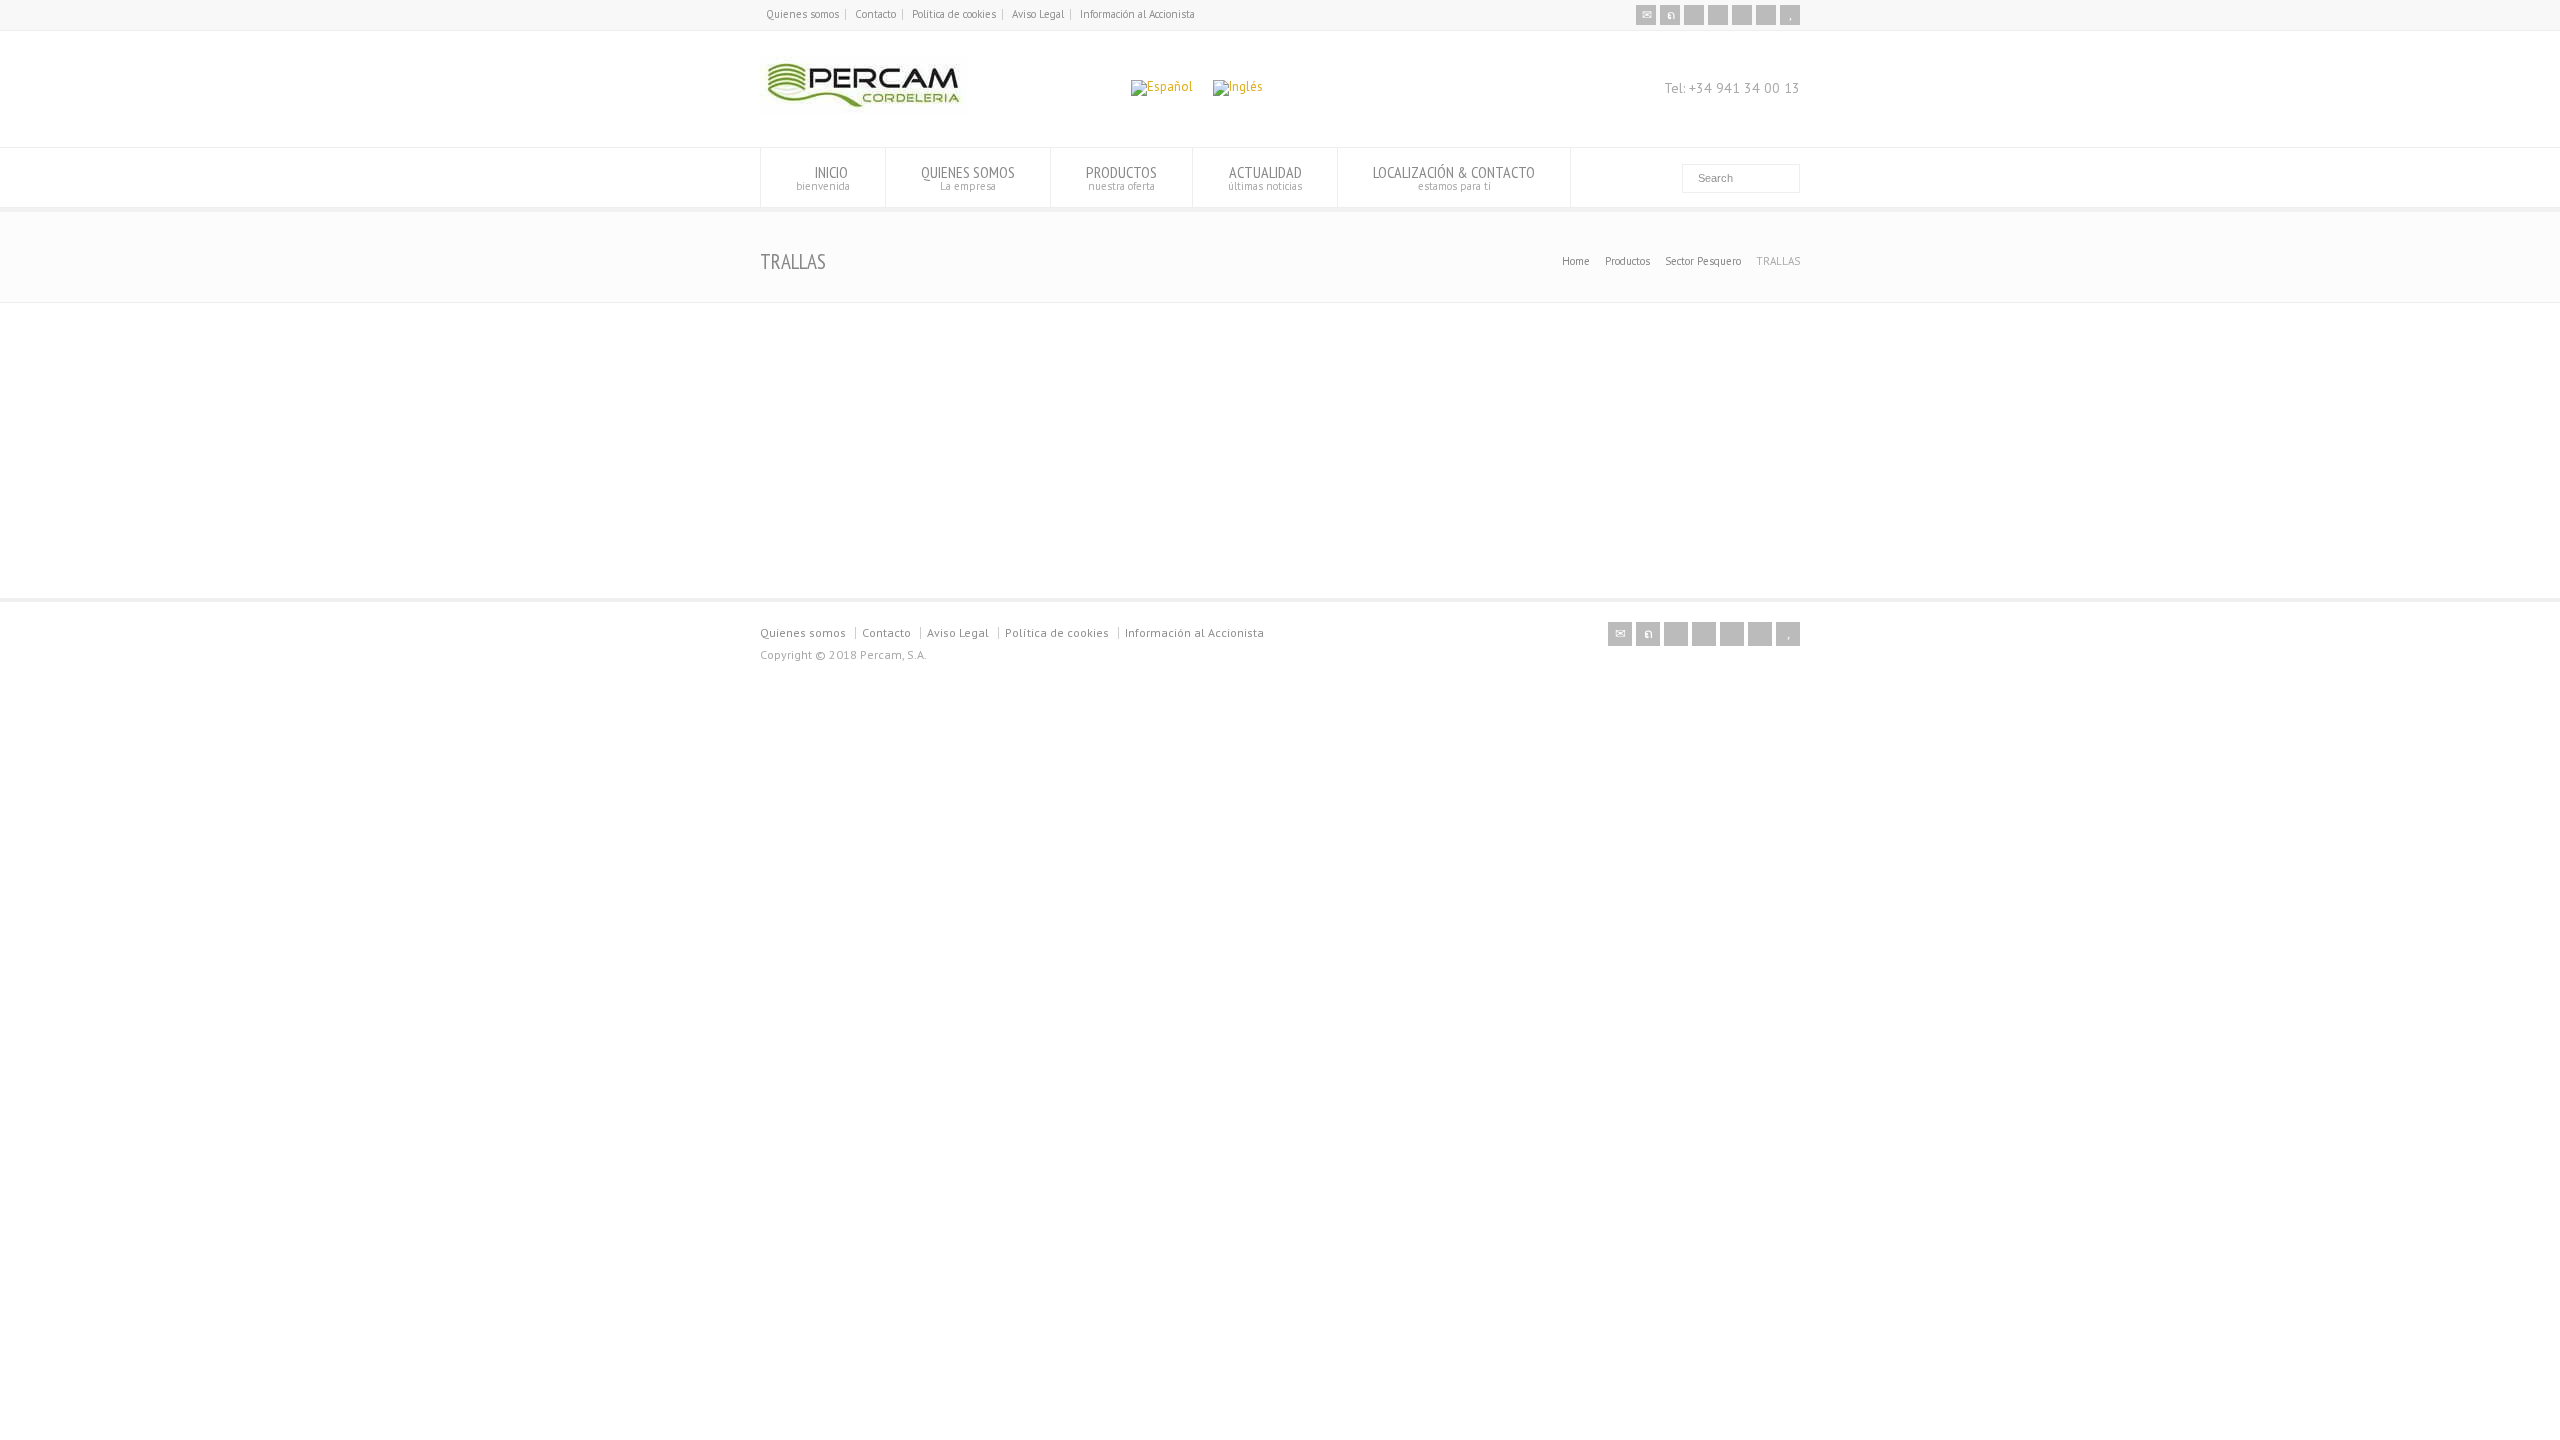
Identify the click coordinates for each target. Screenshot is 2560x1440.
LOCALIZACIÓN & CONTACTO (1454, 177)
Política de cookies (954, 14)
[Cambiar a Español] (1162, 88)
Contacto (875, 14)
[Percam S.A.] (863, 109)
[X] (1670, 15)
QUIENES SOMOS (968, 177)
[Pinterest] (1718, 15)
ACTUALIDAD (1265, 177)
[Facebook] (1694, 15)
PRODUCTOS (1121, 177)
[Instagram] (1766, 15)
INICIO (823, 177)
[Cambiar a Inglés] (1238, 88)
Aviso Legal (1038, 14)
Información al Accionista (1137, 14)
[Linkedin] (1742, 15)
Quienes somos (802, 14)
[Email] (1646, 15)
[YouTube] (1790, 15)
